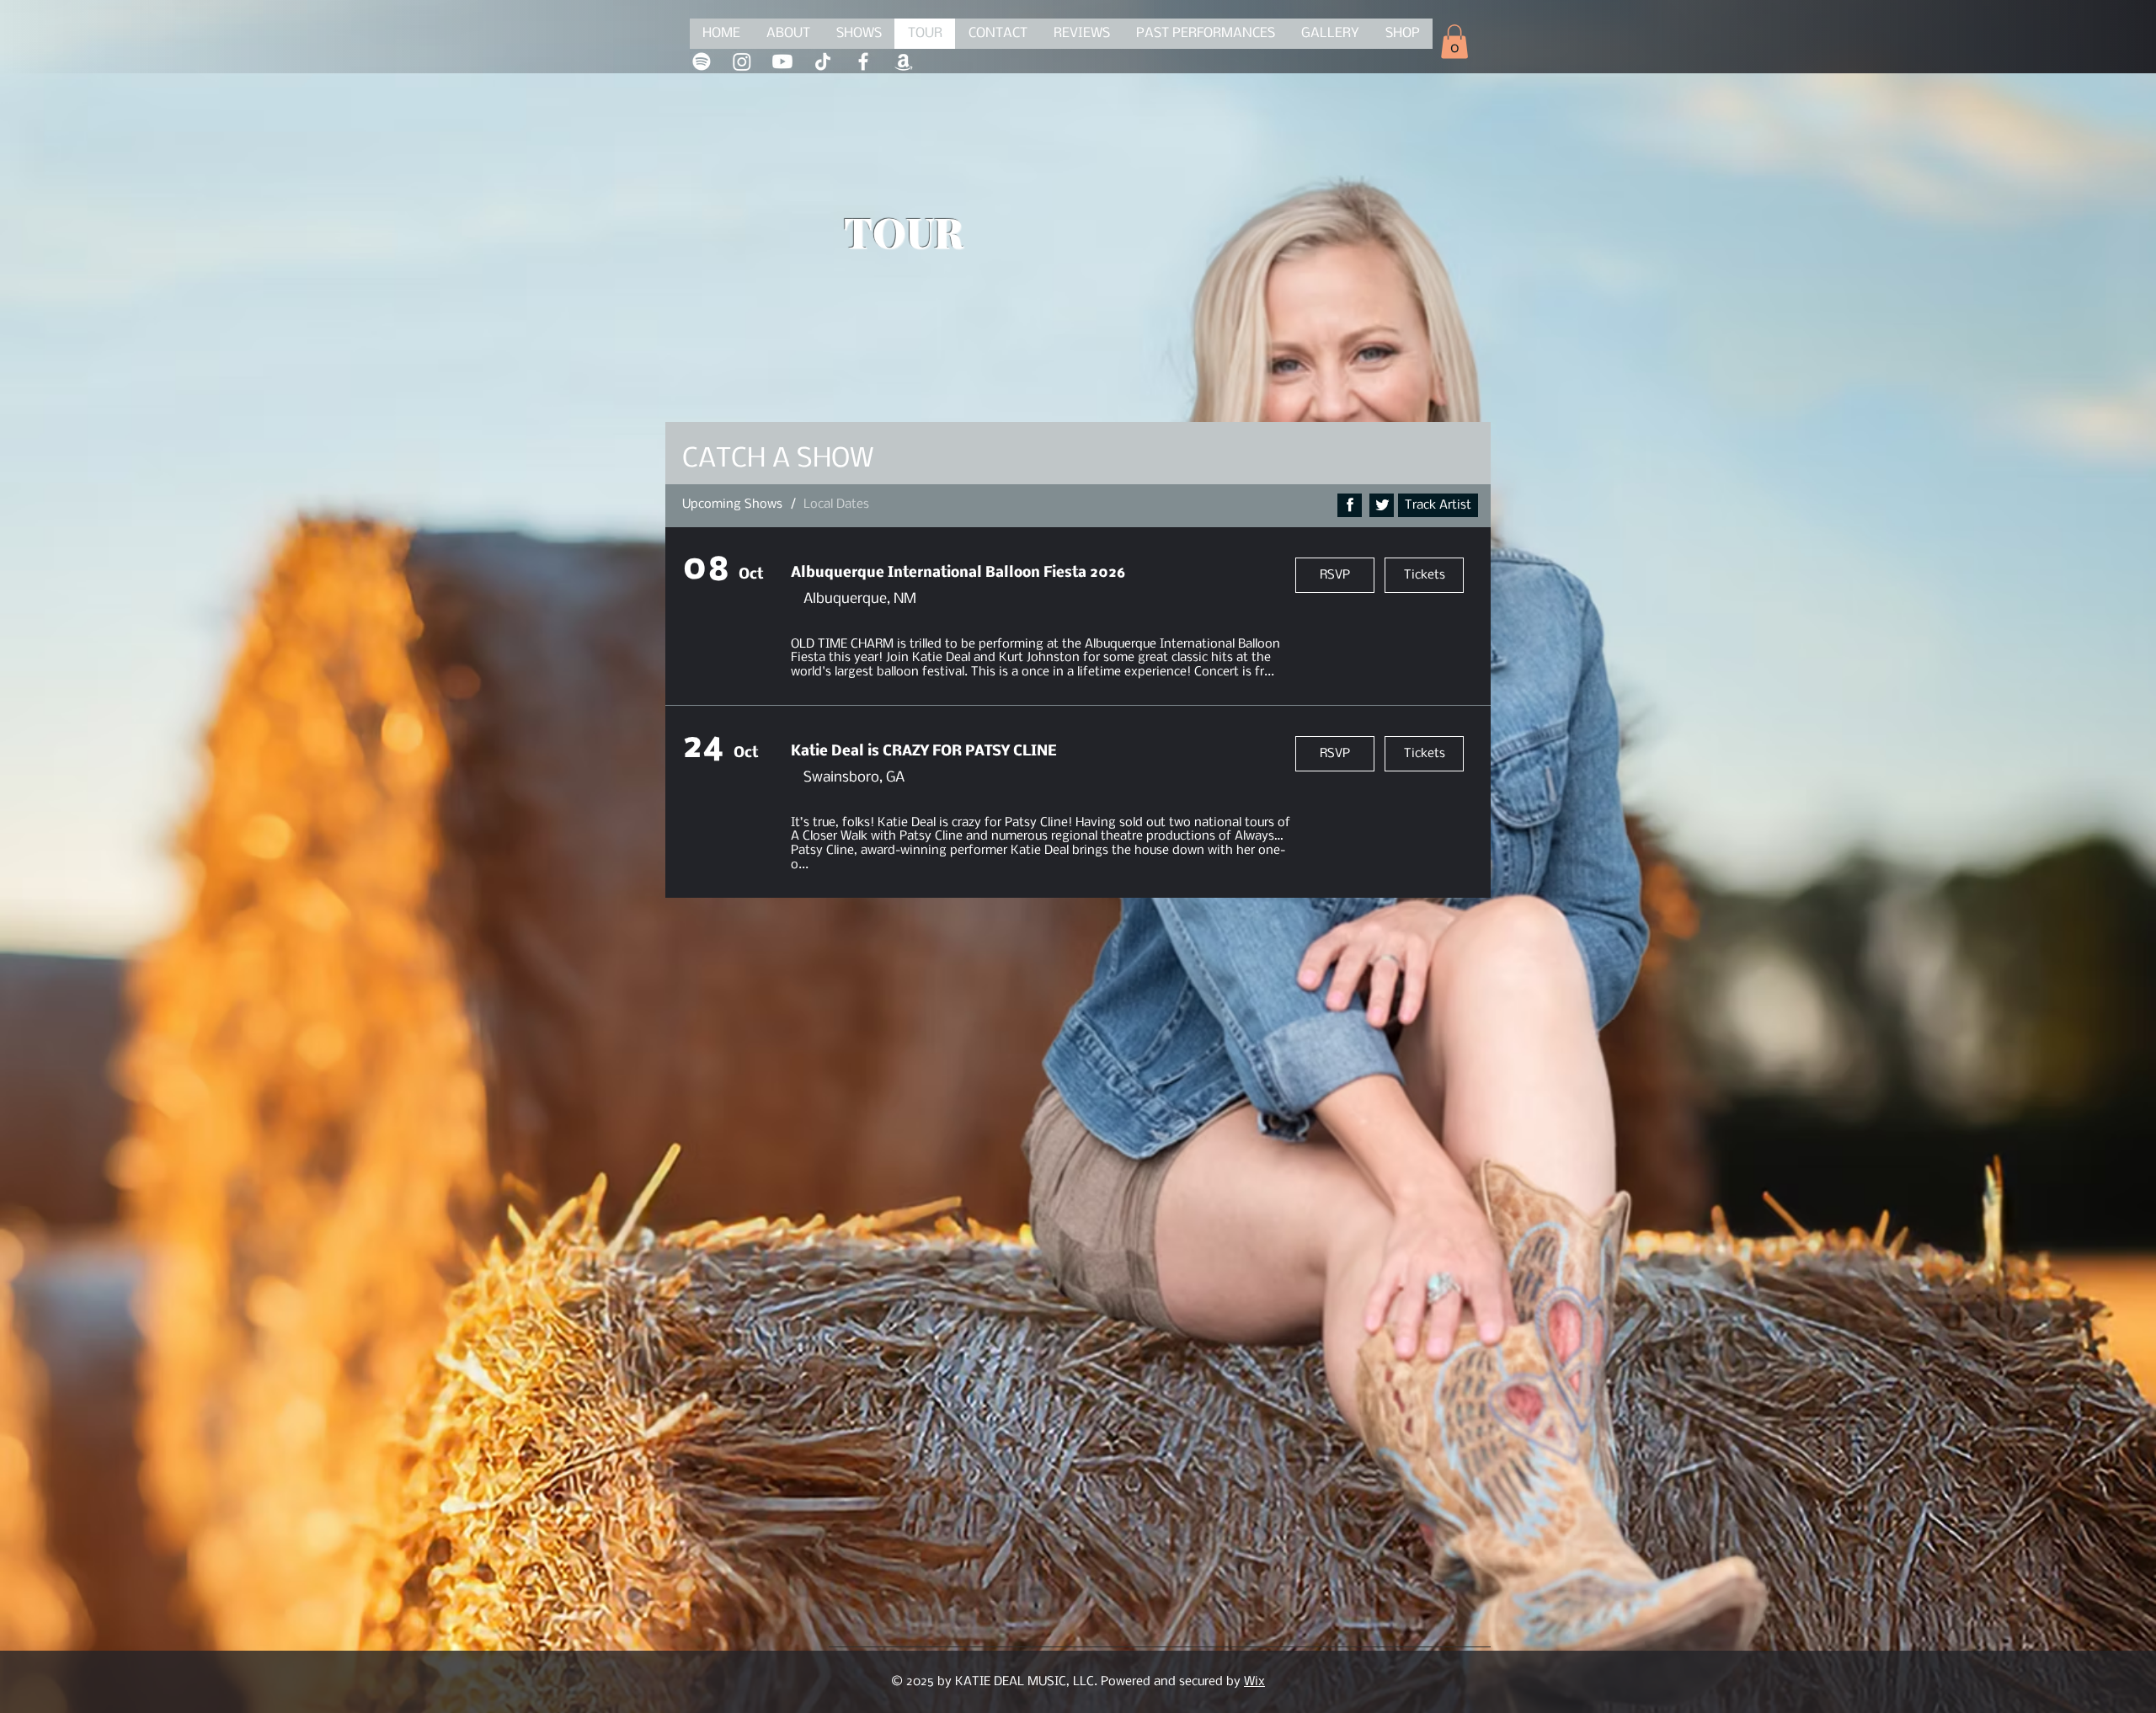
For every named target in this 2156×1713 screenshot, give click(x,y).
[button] (1454, 42)
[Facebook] (863, 61)
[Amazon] (904, 61)
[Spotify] (702, 61)
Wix (1254, 1682)
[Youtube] (782, 61)
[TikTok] (823, 61)
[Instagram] (742, 61)
